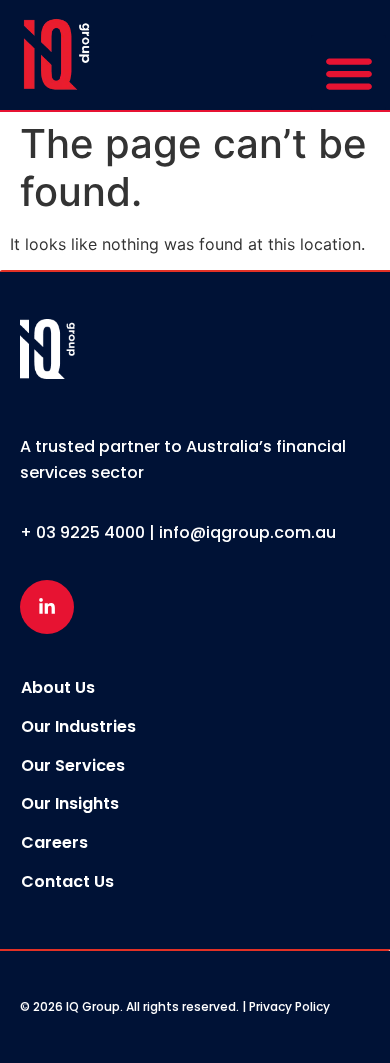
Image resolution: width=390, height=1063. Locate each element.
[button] (348, 72)
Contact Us (67, 881)
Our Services (73, 765)
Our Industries (78, 726)
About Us (58, 687)
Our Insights (70, 803)
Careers (54, 842)
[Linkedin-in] (47, 607)
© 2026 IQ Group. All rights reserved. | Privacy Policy (175, 1006)
